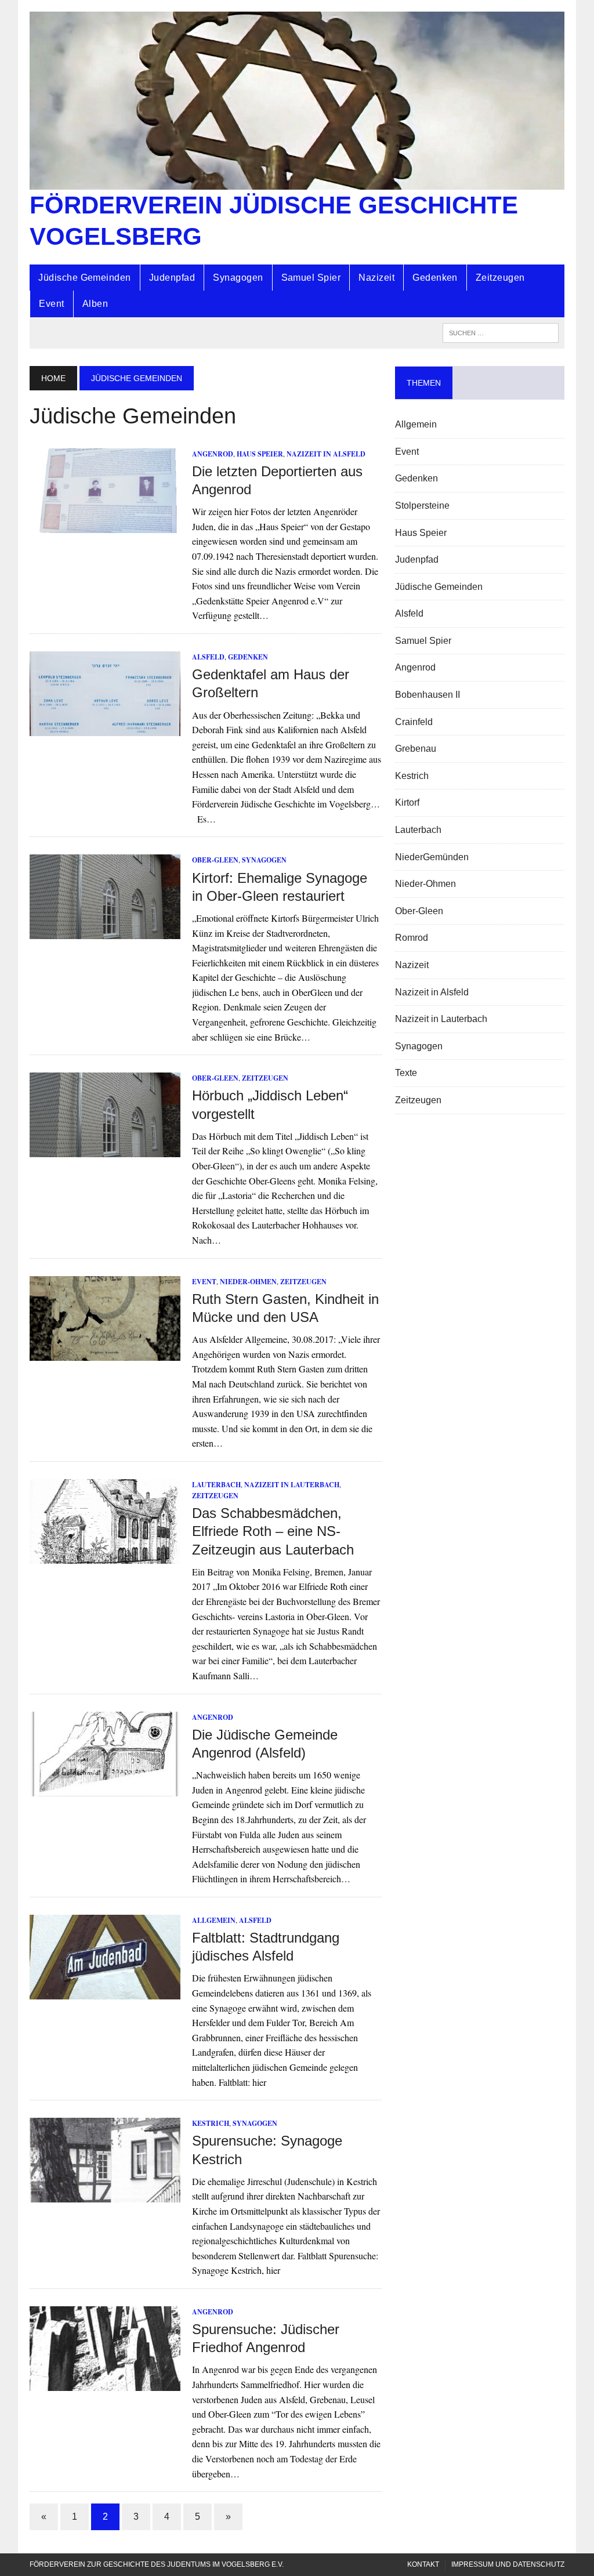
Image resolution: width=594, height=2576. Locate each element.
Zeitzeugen (500, 278)
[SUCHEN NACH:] (501, 332)
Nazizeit (376, 278)
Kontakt (423, 2564)
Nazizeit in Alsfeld (326, 454)
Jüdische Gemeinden (85, 278)
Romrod (412, 938)
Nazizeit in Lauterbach (292, 1485)
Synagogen (238, 278)
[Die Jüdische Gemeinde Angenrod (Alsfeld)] (105, 1789)
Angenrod (213, 454)
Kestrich (211, 2123)
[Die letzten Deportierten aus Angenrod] (105, 526)
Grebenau (416, 749)
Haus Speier (260, 454)
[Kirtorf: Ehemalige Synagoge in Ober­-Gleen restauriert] (105, 932)
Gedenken (435, 278)
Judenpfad (172, 278)
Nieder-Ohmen (248, 1282)
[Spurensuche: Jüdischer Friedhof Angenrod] (105, 2383)
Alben (95, 304)
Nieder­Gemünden (432, 857)
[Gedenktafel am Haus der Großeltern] (105, 728)
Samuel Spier (311, 278)
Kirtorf (407, 802)
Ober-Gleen (215, 860)
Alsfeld (208, 657)
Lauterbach (216, 1485)
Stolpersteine (422, 506)
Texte (406, 1073)
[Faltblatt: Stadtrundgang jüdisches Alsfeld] (105, 1992)
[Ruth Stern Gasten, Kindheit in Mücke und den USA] (105, 1353)
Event (51, 304)
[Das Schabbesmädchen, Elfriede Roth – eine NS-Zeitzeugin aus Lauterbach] (105, 1556)
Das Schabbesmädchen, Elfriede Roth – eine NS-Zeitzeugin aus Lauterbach (273, 1531)
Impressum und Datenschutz (508, 2564)
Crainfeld (414, 722)
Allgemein (214, 1920)
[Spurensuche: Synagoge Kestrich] (105, 2195)
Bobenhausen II (428, 695)
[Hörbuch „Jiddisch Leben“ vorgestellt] (105, 1150)
